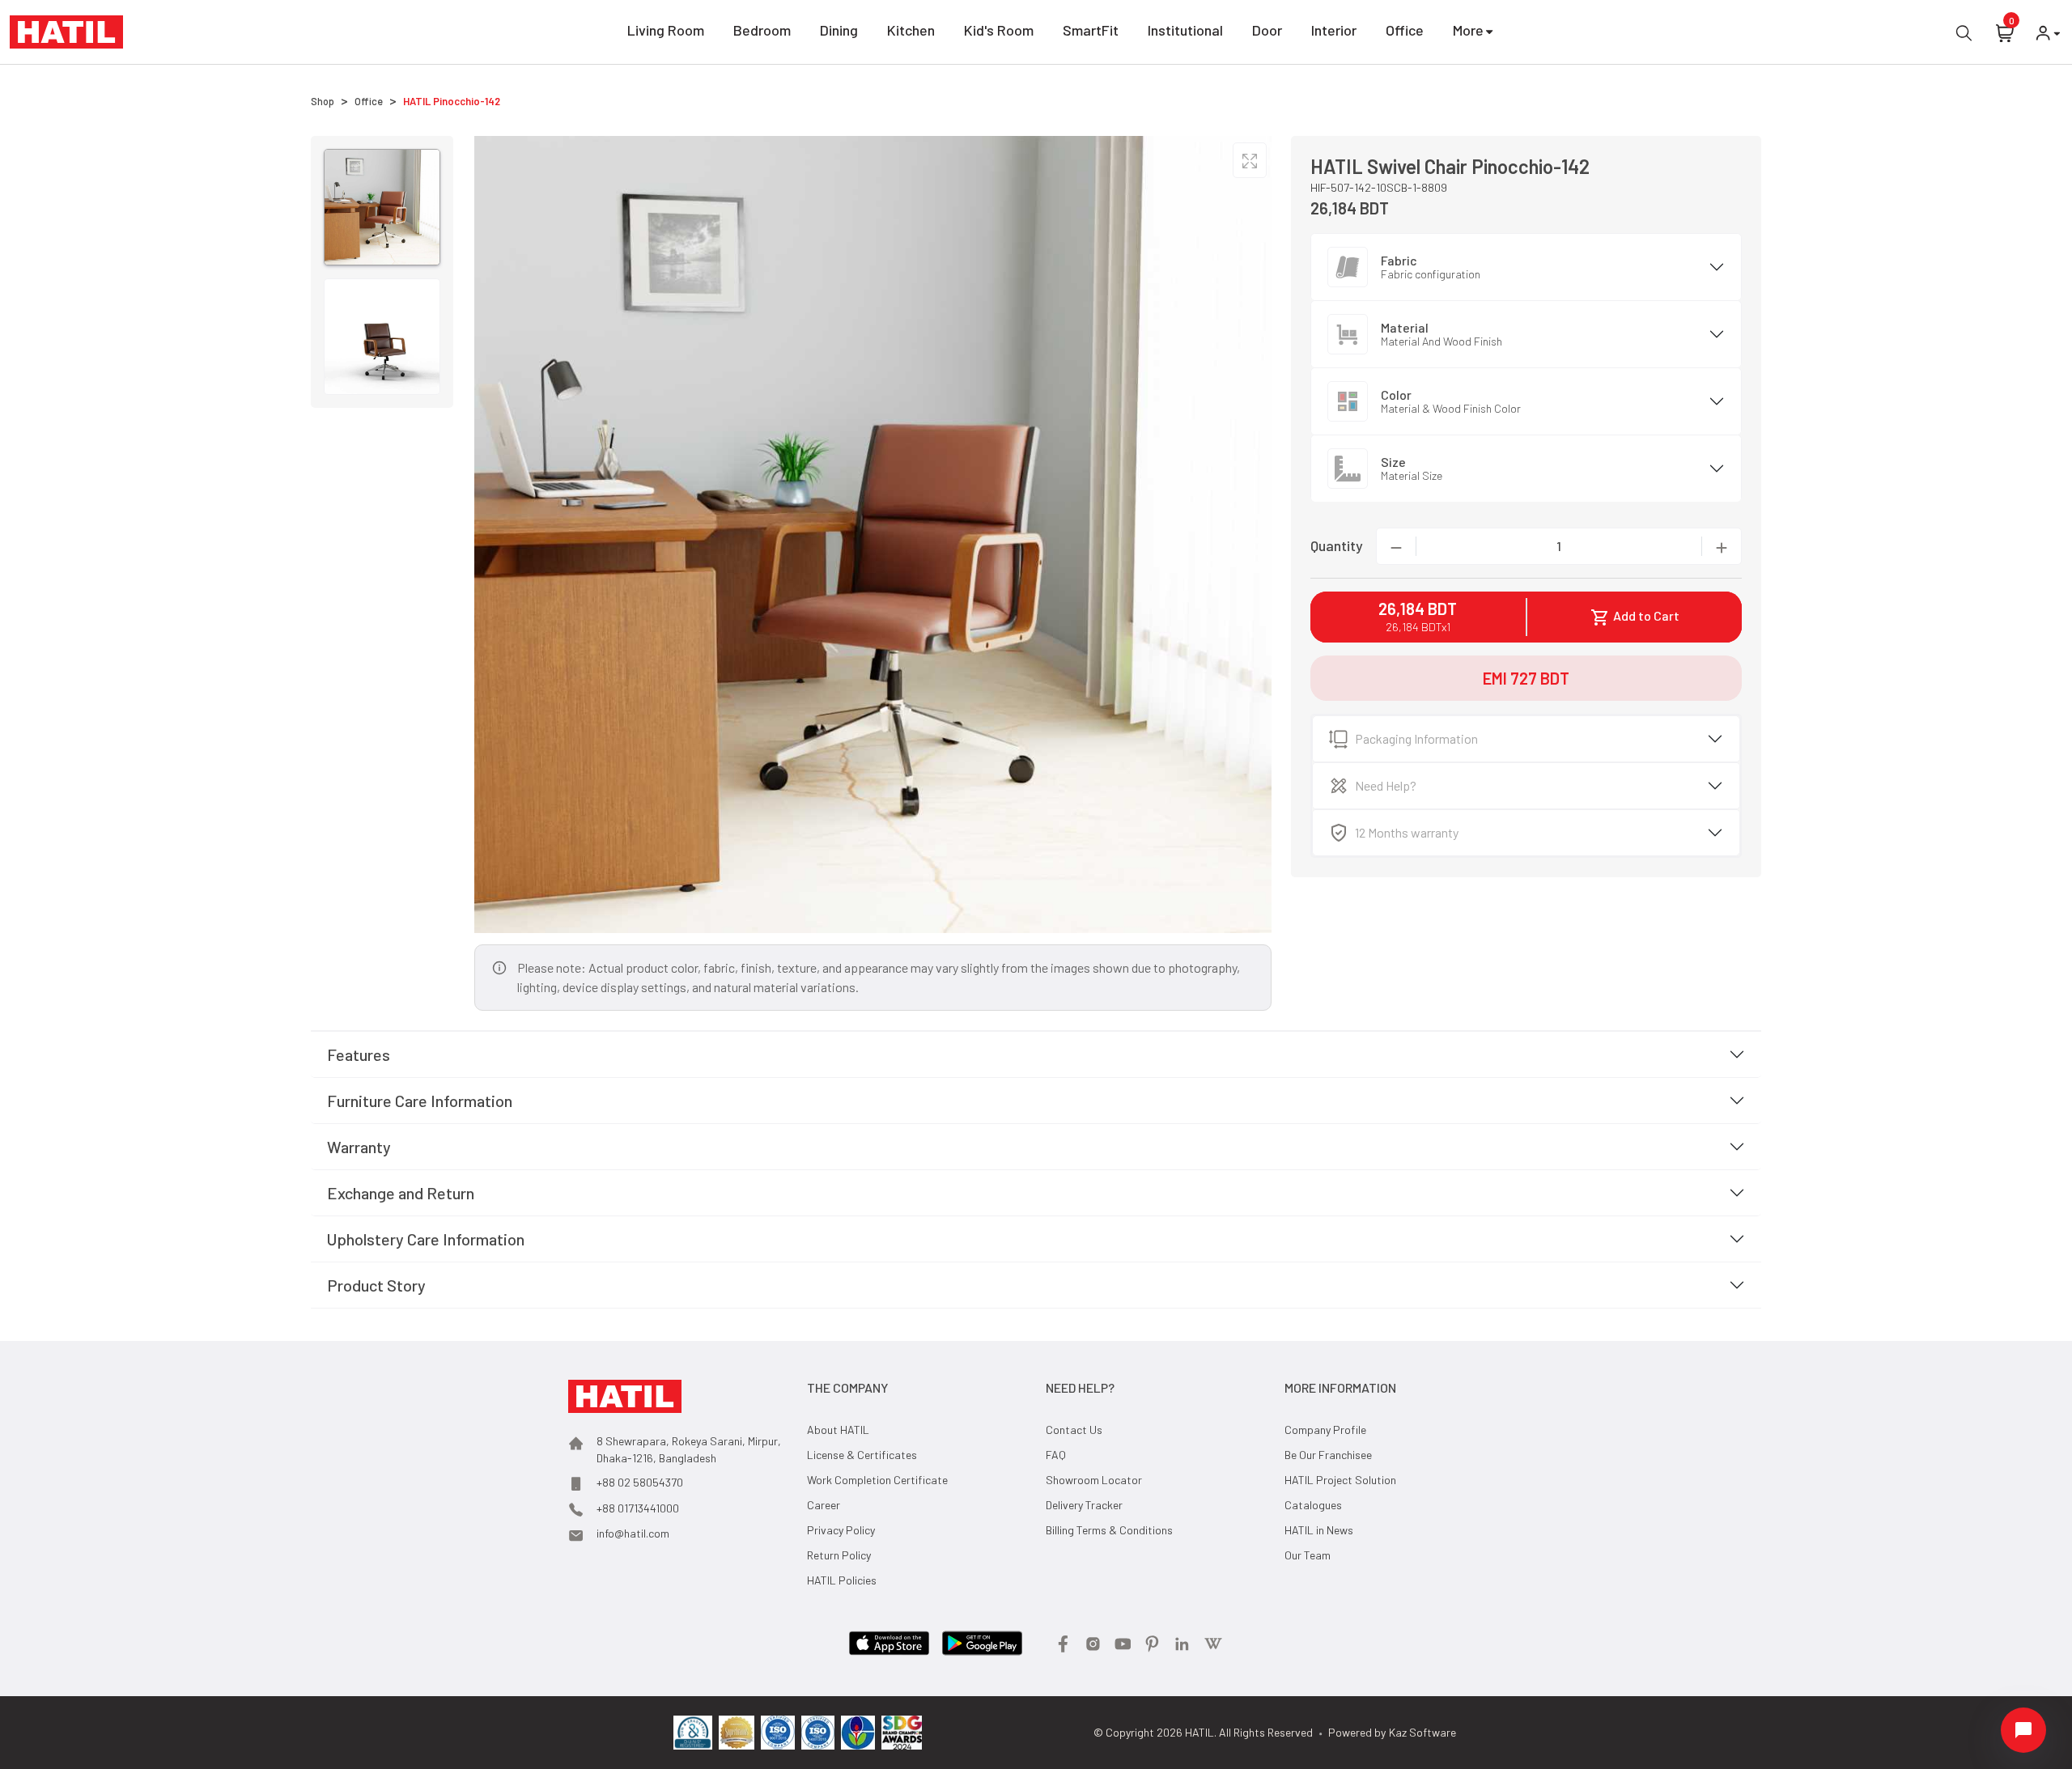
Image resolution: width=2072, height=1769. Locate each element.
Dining (839, 30)
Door (1267, 30)
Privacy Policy (841, 1530)
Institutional (1185, 30)
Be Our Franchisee (1328, 1455)
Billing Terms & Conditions (1109, 1530)
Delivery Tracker (1084, 1505)
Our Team (1308, 1555)
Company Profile (1325, 1430)
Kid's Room (999, 30)
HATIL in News (1319, 1530)
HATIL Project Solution (1340, 1480)
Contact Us (1074, 1430)
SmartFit (1091, 30)
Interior (1334, 30)
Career (824, 1505)
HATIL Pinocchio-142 (452, 101)
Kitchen (911, 30)
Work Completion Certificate (877, 1480)
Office (1405, 30)
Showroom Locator (1094, 1480)
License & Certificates (862, 1455)
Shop (323, 101)
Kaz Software (1422, 1732)
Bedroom (762, 30)
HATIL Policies (842, 1580)
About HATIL (838, 1430)
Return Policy (839, 1555)
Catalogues (1313, 1505)
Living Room (666, 30)
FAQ (1056, 1455)
